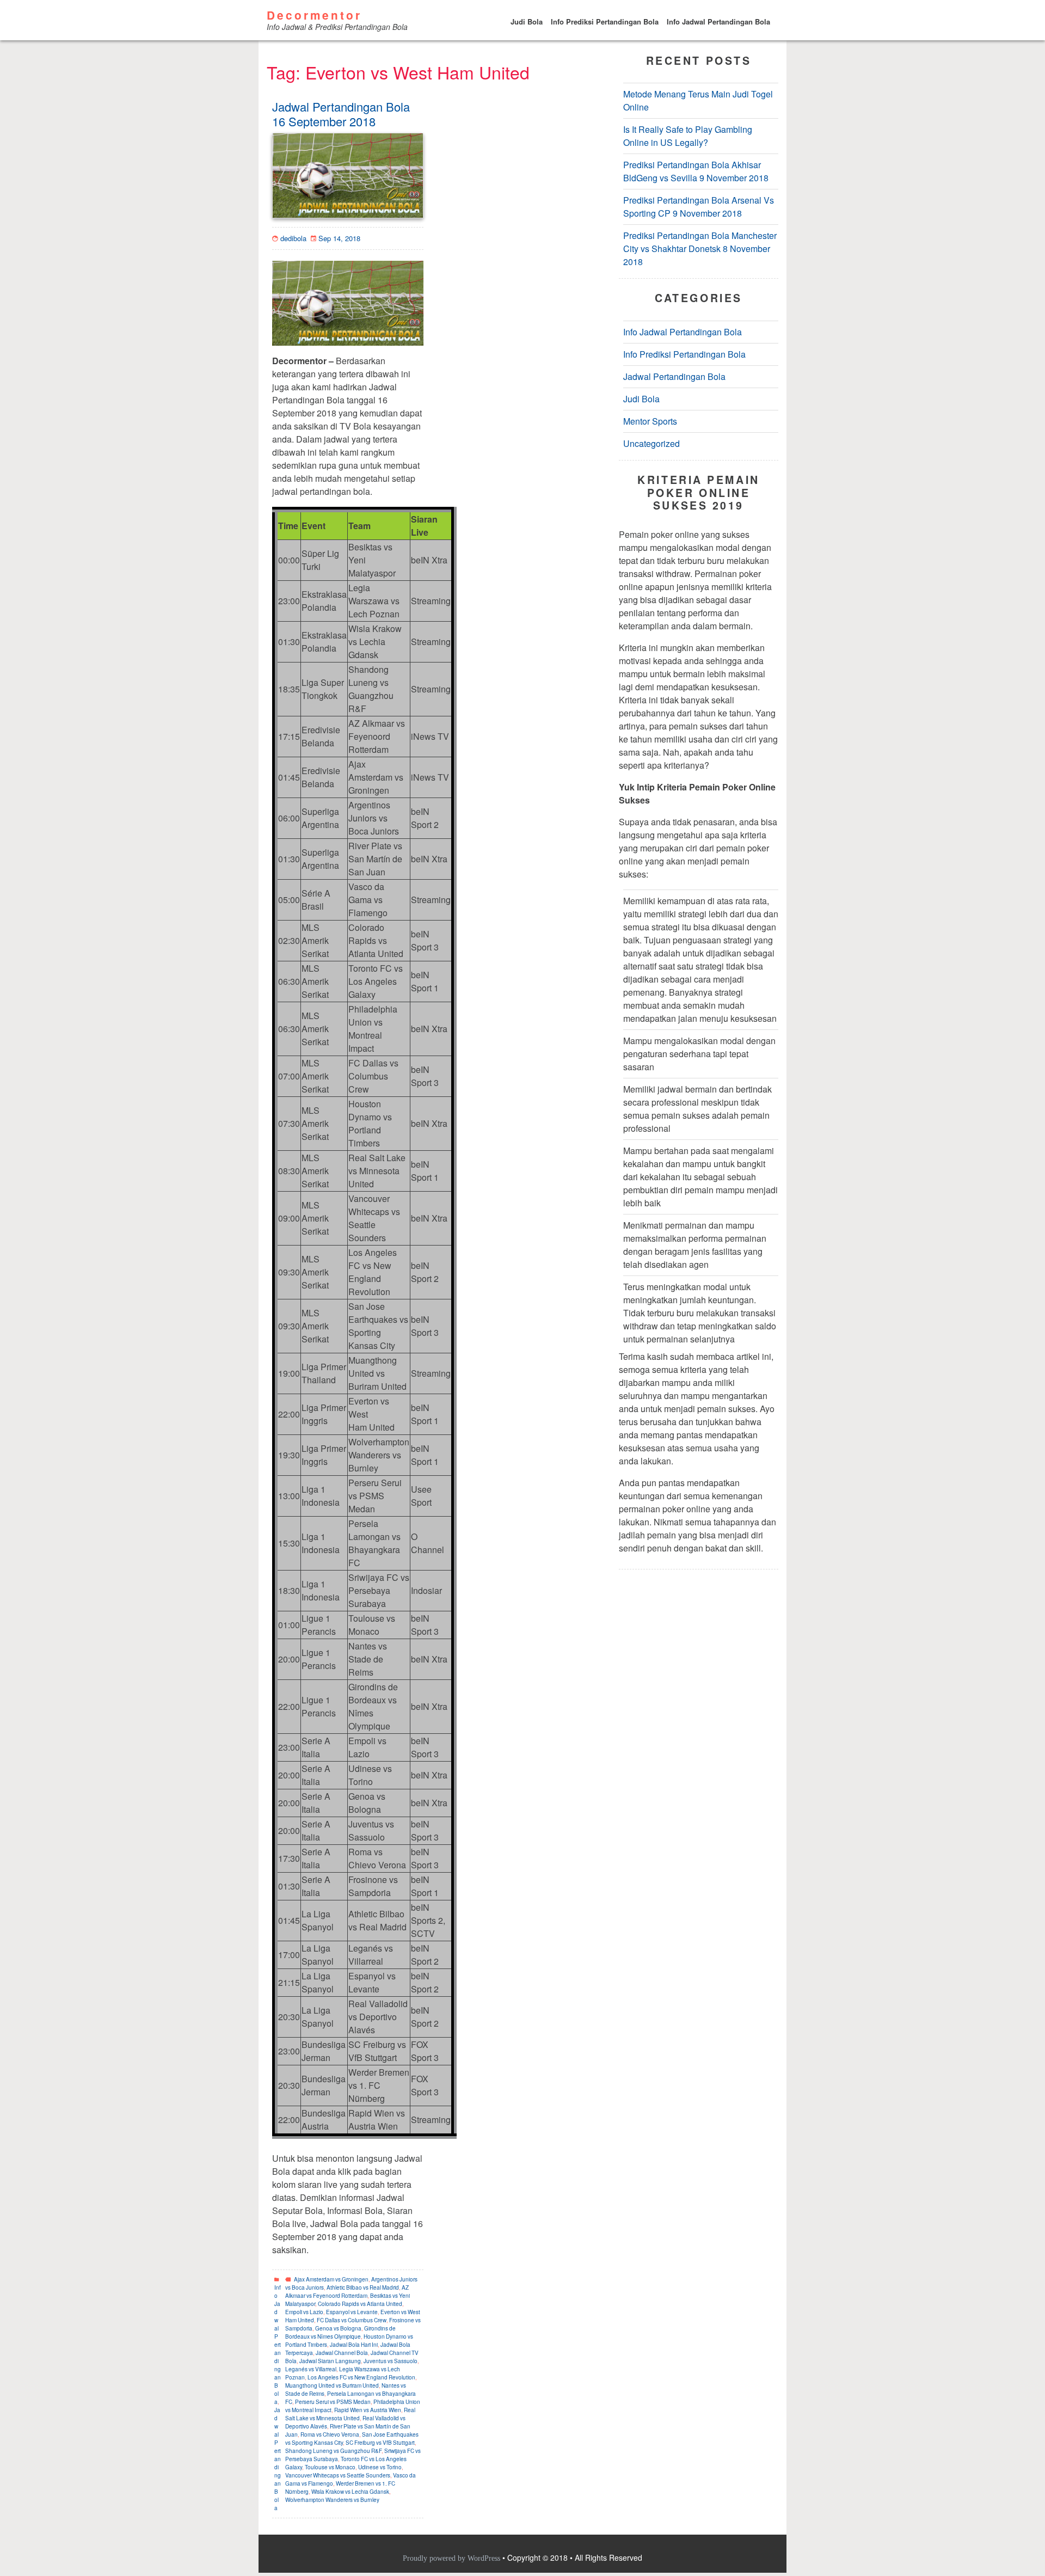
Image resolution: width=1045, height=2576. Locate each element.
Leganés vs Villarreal (311, 2369)
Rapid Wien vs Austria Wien (368, 2410)
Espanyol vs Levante (352, 2312)
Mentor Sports (650, 422)
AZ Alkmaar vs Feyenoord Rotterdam (347, 2292)
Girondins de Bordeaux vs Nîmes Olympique (340, 2332)
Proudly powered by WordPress (453, 2558)
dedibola (293, 238)
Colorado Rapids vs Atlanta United (360, 2304)
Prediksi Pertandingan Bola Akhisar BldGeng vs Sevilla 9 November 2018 (696, 172)
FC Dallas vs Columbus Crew (352, 2320)
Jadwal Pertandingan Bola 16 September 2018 (341, 114)
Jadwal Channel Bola (342, 2353)
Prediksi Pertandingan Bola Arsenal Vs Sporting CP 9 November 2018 (699, 207)
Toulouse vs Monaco (330, 2467)
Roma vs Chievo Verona (330, 2434)
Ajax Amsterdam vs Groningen (331, 2279)
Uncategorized (651, 444)
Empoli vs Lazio (304, 2312)
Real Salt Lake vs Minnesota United (350, 2414)
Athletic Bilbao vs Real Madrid (363, 2287)
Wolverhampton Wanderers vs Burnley (332, 2500)
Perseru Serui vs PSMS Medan (333, 2402)
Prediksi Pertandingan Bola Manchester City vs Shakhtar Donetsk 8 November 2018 (700, 249)
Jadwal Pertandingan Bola (278, 2459)
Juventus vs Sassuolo (391, 2361)
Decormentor (314, 15)
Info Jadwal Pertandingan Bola (718, 22)
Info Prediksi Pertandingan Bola (605, 22)
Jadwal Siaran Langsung (330, 2361)
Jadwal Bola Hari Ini (354, 2345)
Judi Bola (527, 22)
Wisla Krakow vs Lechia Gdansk (350, 2492)
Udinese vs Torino (380, 2467)
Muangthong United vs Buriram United (332, 2385)
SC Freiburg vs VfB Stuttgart (380, 2443)
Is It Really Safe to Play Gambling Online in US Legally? (688, 136)
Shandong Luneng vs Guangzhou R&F (333, 2451)
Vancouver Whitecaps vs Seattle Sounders (338, 2475)
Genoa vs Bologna (338, 2328)
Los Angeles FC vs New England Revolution (361, 2377)
